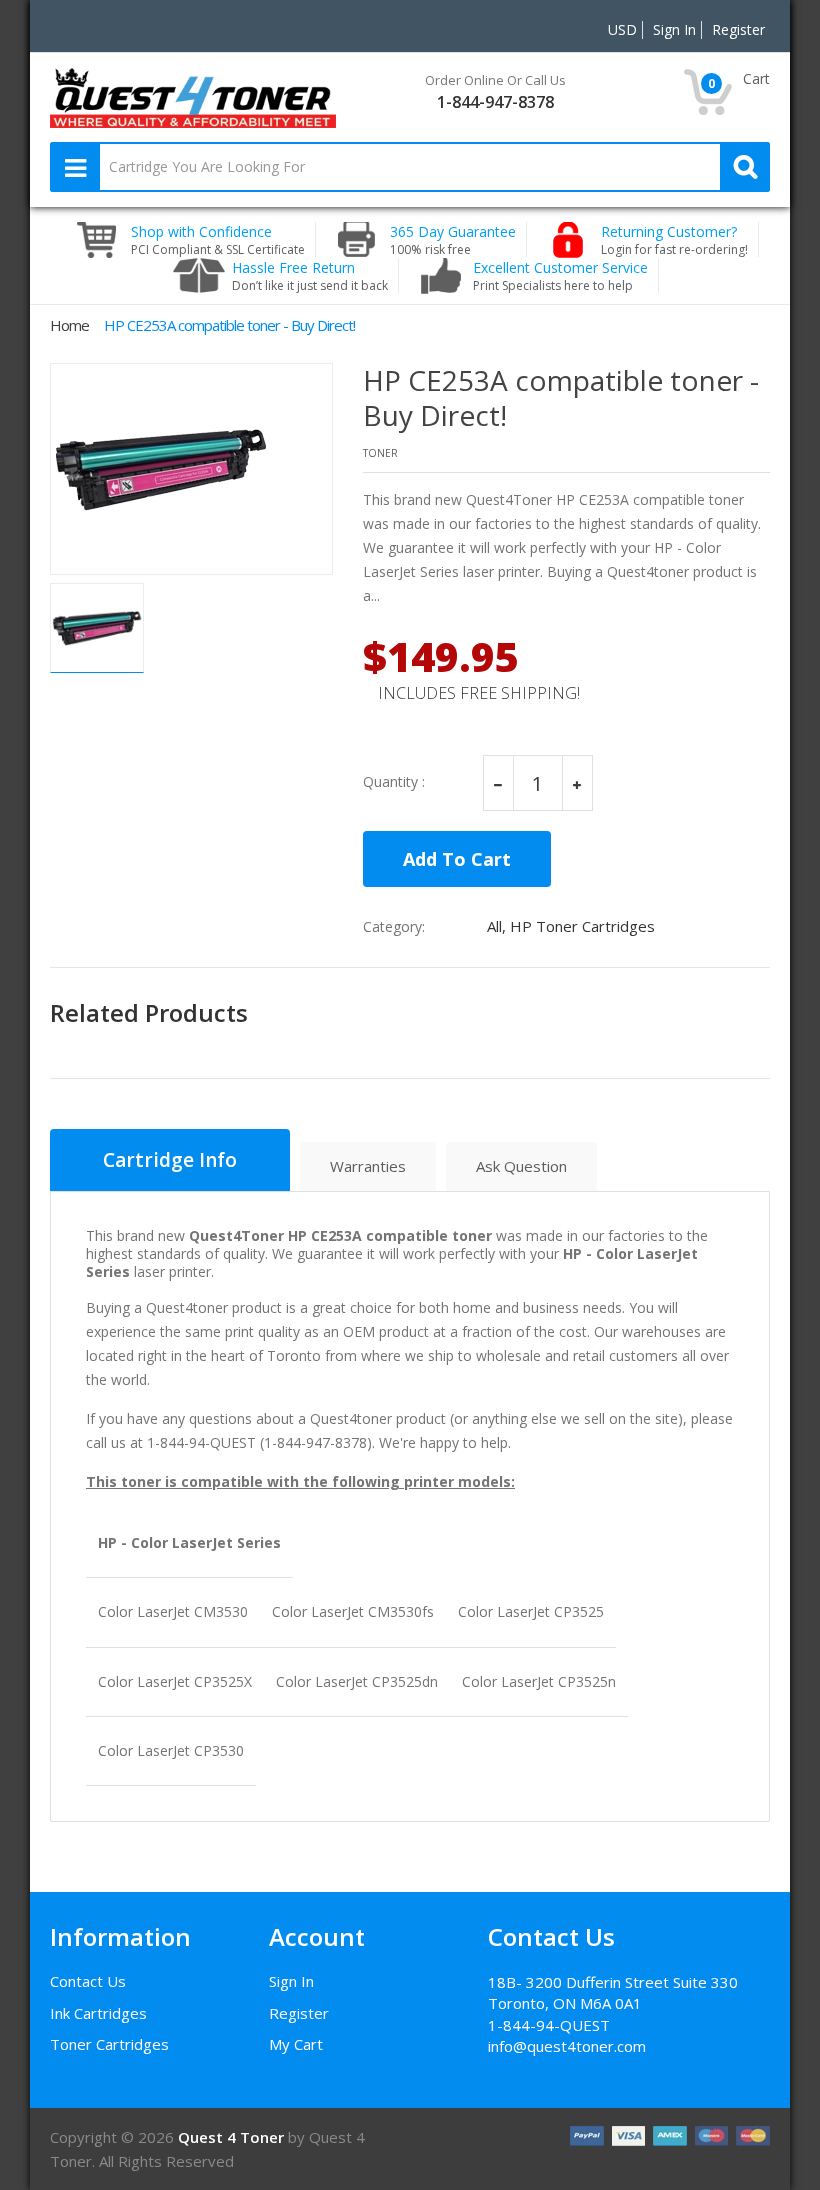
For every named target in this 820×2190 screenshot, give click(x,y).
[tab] (170, 1160)
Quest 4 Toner (233, 2137)
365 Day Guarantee (453, 240)
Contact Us (88, 1981)
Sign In (291, 1981)
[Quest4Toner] (193, 96)
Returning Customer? (674, 240)
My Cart (296, 2044)
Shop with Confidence (218, 240)
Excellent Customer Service (560, 276)
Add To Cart (457, 859)
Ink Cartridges (98, 2013)
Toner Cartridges (109, 2044)
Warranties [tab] (368, 1166)
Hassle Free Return (310, 276)
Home (69, 325)
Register (299, 2013)
